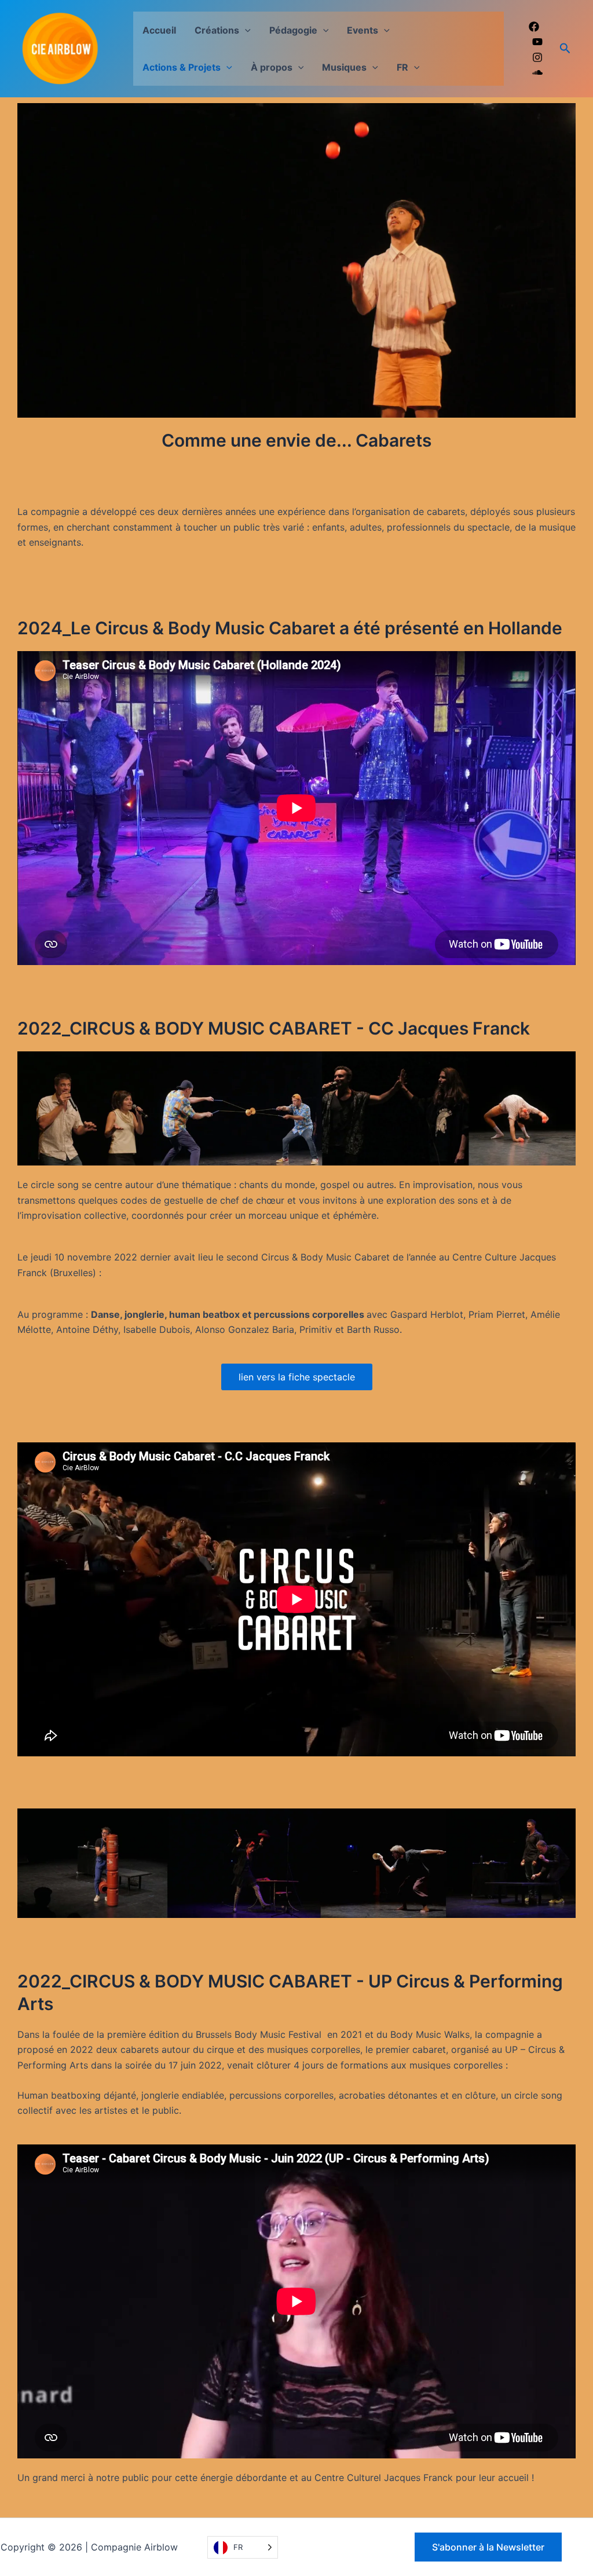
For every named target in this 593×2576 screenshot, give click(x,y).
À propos (272, 67)
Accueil (159, 30)
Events (363, 30)
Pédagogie (293, 30)
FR (402, 67)
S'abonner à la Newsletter (488, 2547)
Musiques (344, 67)
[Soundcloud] (537, 72)
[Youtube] (537, 42)
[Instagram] (537, 57)
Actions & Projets (182, 67)
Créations (217, 30)
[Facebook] (534, 27)
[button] (245, 30)
